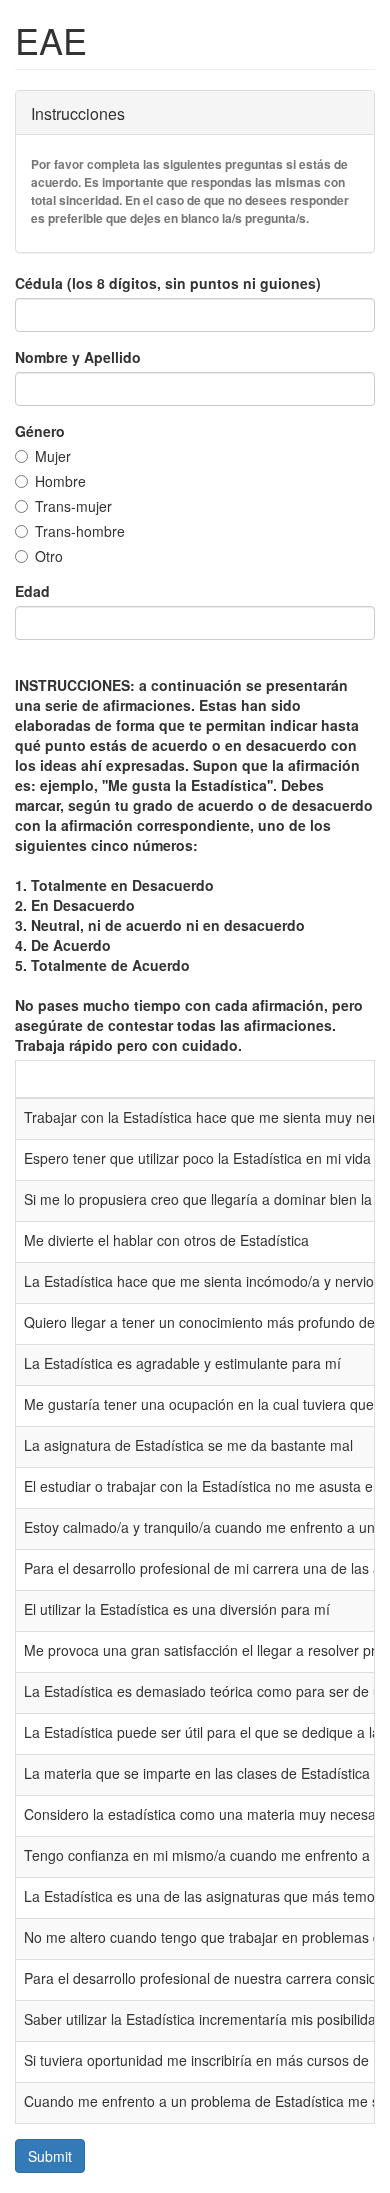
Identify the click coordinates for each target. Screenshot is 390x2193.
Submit (50, 2156)
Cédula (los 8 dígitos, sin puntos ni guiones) (168, 283)
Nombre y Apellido (78, 357)
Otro (49, 556)
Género (40, 431)
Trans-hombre (80, 531)
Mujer (53, 456)
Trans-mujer (73, 506)
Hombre (60, 481)
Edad (32, 591)
